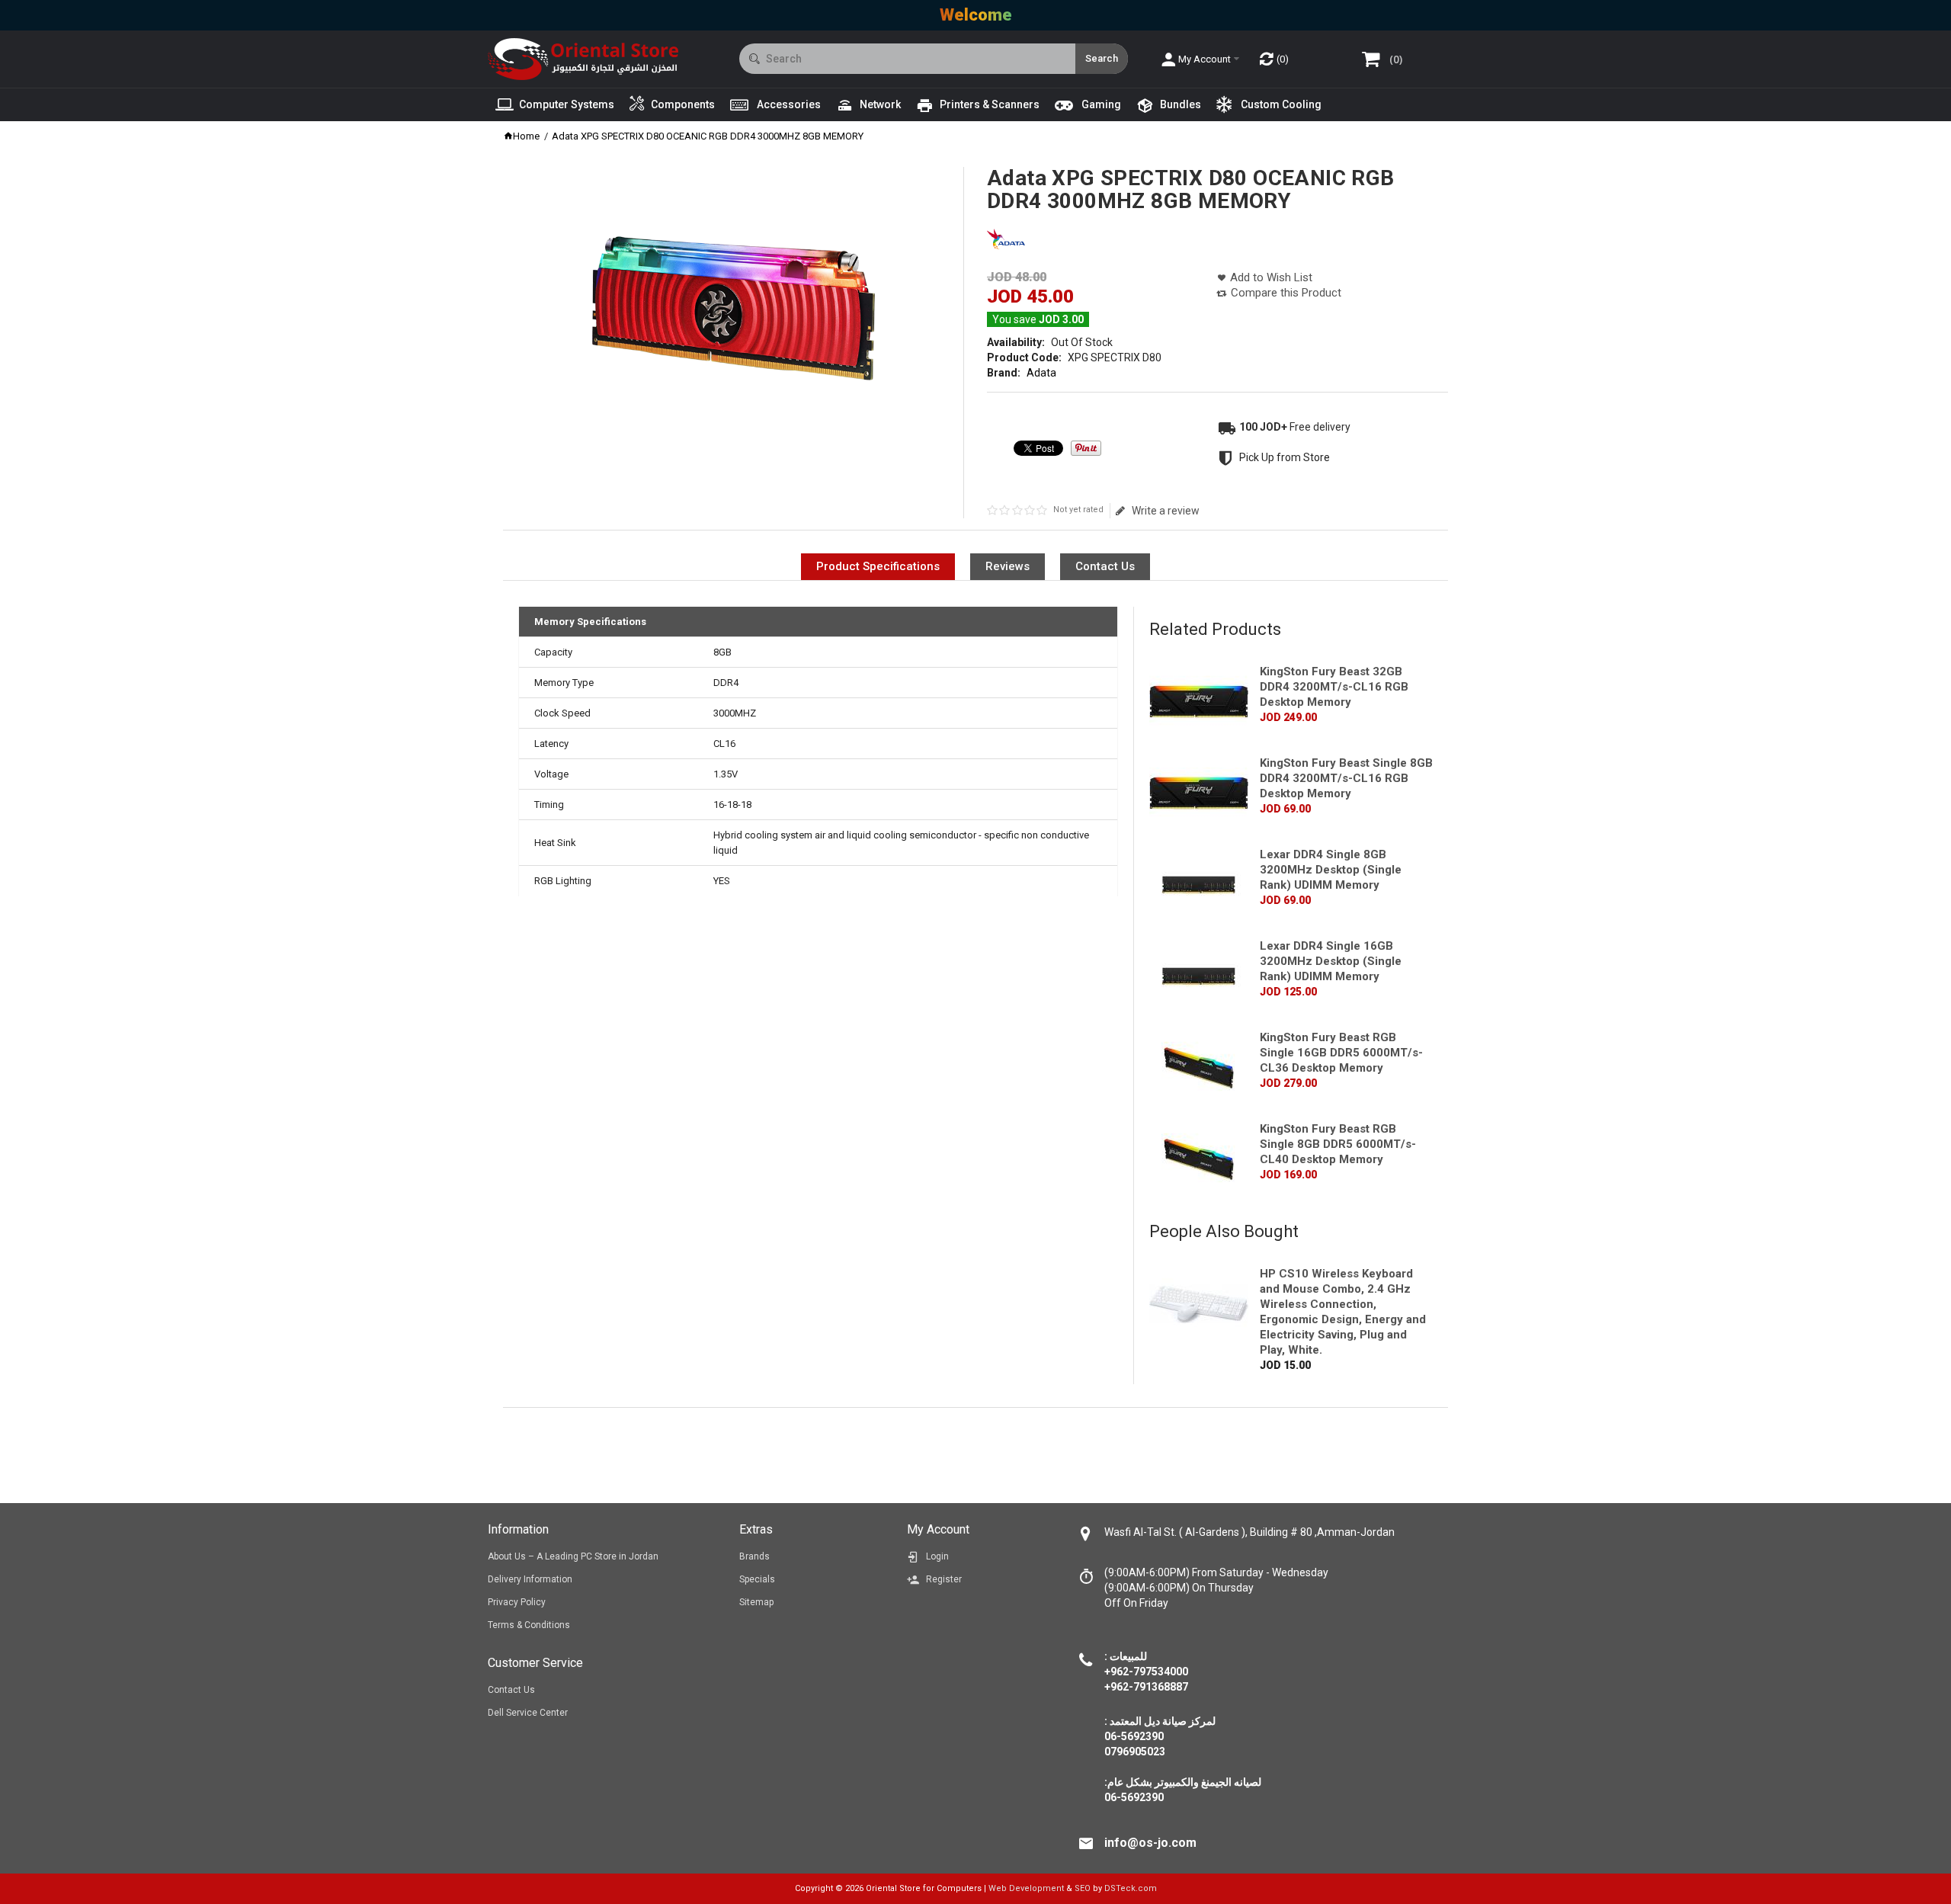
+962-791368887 (1146, 1687)
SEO (1083, 1888)
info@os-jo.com (1150, 1843)
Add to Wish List (1271, 277)
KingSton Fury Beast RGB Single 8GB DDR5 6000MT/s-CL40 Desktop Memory (1338, 1144)
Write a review (1165, 511)
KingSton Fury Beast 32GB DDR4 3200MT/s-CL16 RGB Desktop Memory (1334, 687)
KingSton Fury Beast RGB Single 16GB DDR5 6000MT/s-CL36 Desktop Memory (1341, 1053)
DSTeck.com (1131, 1888)
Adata (1041, 373)
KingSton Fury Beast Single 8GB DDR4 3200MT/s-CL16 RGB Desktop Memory (1346, 778)
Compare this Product (1286, 293)
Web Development (1026, 1888)
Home (526, 136)
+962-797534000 (1146, 1672)
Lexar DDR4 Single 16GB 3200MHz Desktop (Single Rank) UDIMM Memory (1331, 961)
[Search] (1102, 59)
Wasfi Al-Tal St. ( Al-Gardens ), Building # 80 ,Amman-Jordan (1249, 1532)
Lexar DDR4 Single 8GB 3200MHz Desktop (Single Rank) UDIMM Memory (1331, 870)
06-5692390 (1134, 1797)
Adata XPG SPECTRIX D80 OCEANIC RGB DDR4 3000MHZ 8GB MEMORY (708, 136)
